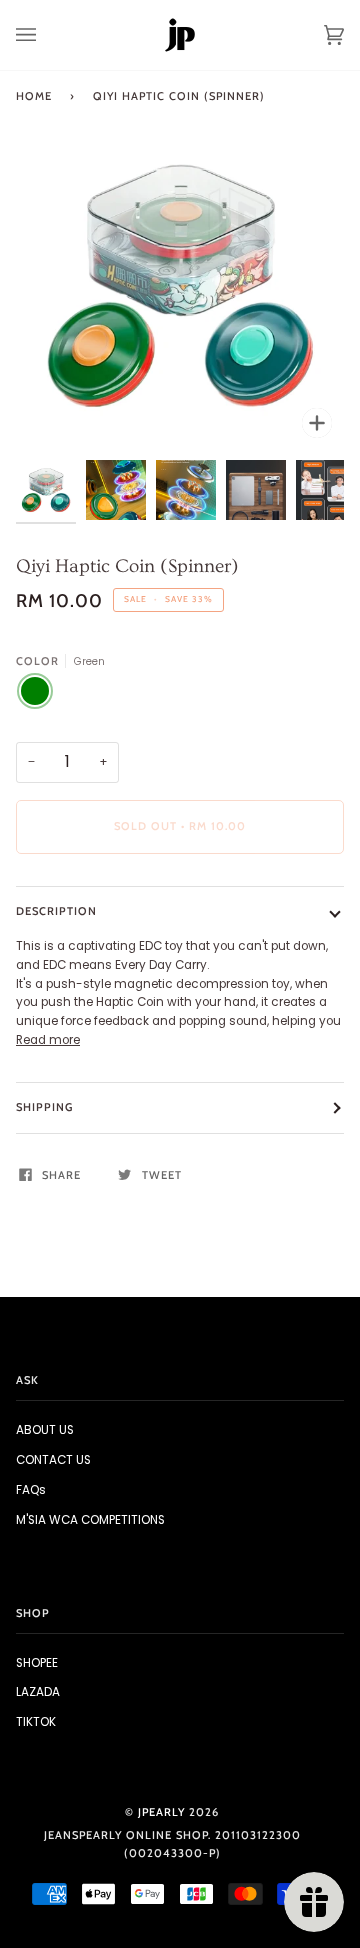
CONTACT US (53, 1460)
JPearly (161, 1812)
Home (34, 96)
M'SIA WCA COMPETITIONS (90, 1520)
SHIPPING (44, 1107)
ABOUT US (45, 1430)
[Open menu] (46, 35)
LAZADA (38, 1692)
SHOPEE (37, 1663)
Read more (48, 1040)
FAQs (31, 1490)
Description (56, 911)
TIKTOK (36, 1722)
